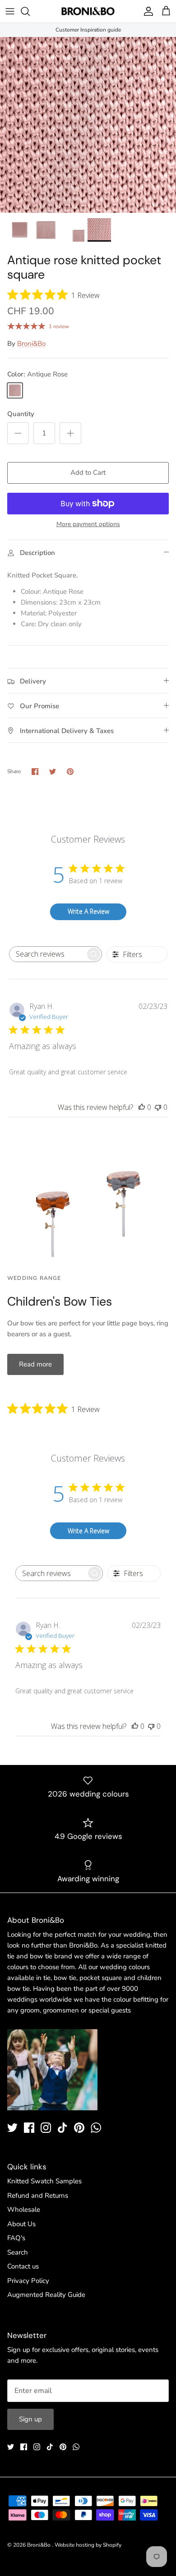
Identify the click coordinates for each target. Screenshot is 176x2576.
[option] (88, 125)
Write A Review (88, 911)
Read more (35, 1364)
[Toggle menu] (10, 11)
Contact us (23, 2266)
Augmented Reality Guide (46, 2295)
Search (18, 2252)
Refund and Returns (38, 2196)
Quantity (21, 414)
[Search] (30, 11)
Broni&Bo (31, 344)
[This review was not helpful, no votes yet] (158, 1107)
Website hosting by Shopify (88, 2545)
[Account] (146, 11)
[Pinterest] (79, 2128)
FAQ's (16, 2238)
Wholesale (24, 2209)
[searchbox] (47, 954)
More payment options (88, 525)
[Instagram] (46, 2128)
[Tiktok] (63, 2128)
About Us (21, 2224)
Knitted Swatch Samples (44, 2181)
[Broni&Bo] (88, 11)
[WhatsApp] (96, 2128)
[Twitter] (12, 2128)
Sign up (30, 2419)
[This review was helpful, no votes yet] (142, 1107)
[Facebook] (29, 2128)
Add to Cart (88, 472)
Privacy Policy (28, 2281)
